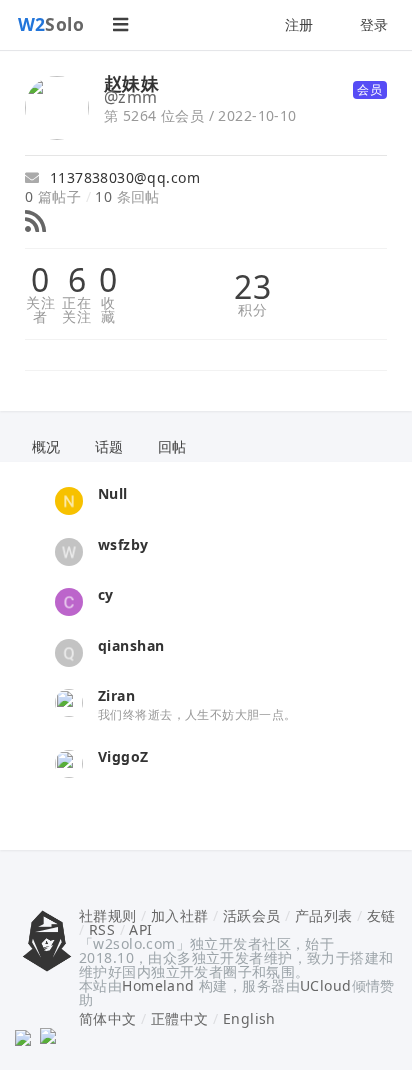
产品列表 (324, 915)
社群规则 (108, 915)
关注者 (40, 310)
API (140, 929)
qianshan (131, 645)
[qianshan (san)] (69, 650)
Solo (51, 24)
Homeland (158, 985)
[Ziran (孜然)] (69, 701)
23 (252, 287)
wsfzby (123, 544)
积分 (252, 310)
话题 (109, 446)
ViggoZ (123, 756)
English (249, 1018)
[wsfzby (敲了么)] (69, 549)
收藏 (108, 310)
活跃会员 (252, 915)
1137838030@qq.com (122, 177)
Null (113, 493)
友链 (381, 915)
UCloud (326, 985)
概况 (46, 446)
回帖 (172, 446)
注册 (299, 24)
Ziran (116, 695)
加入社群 (180, 915)
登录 (374, 24)
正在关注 (76, 310)
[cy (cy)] (69, 600)
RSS (102, 929)
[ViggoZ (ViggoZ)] (69, 761)
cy (106, 594)
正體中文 (180, 1018)
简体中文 (108, 1018)
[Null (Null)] (69, 499)
